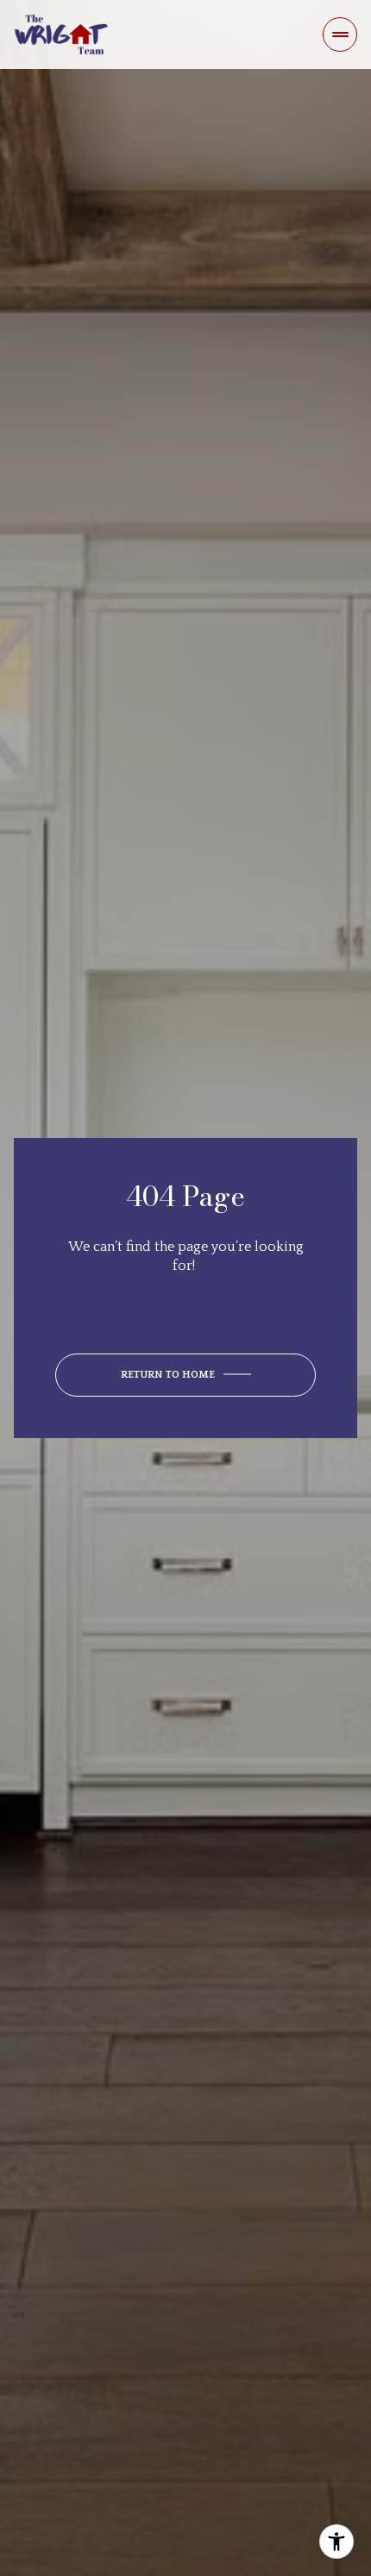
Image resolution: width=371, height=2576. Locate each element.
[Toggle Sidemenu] (340, 34)
